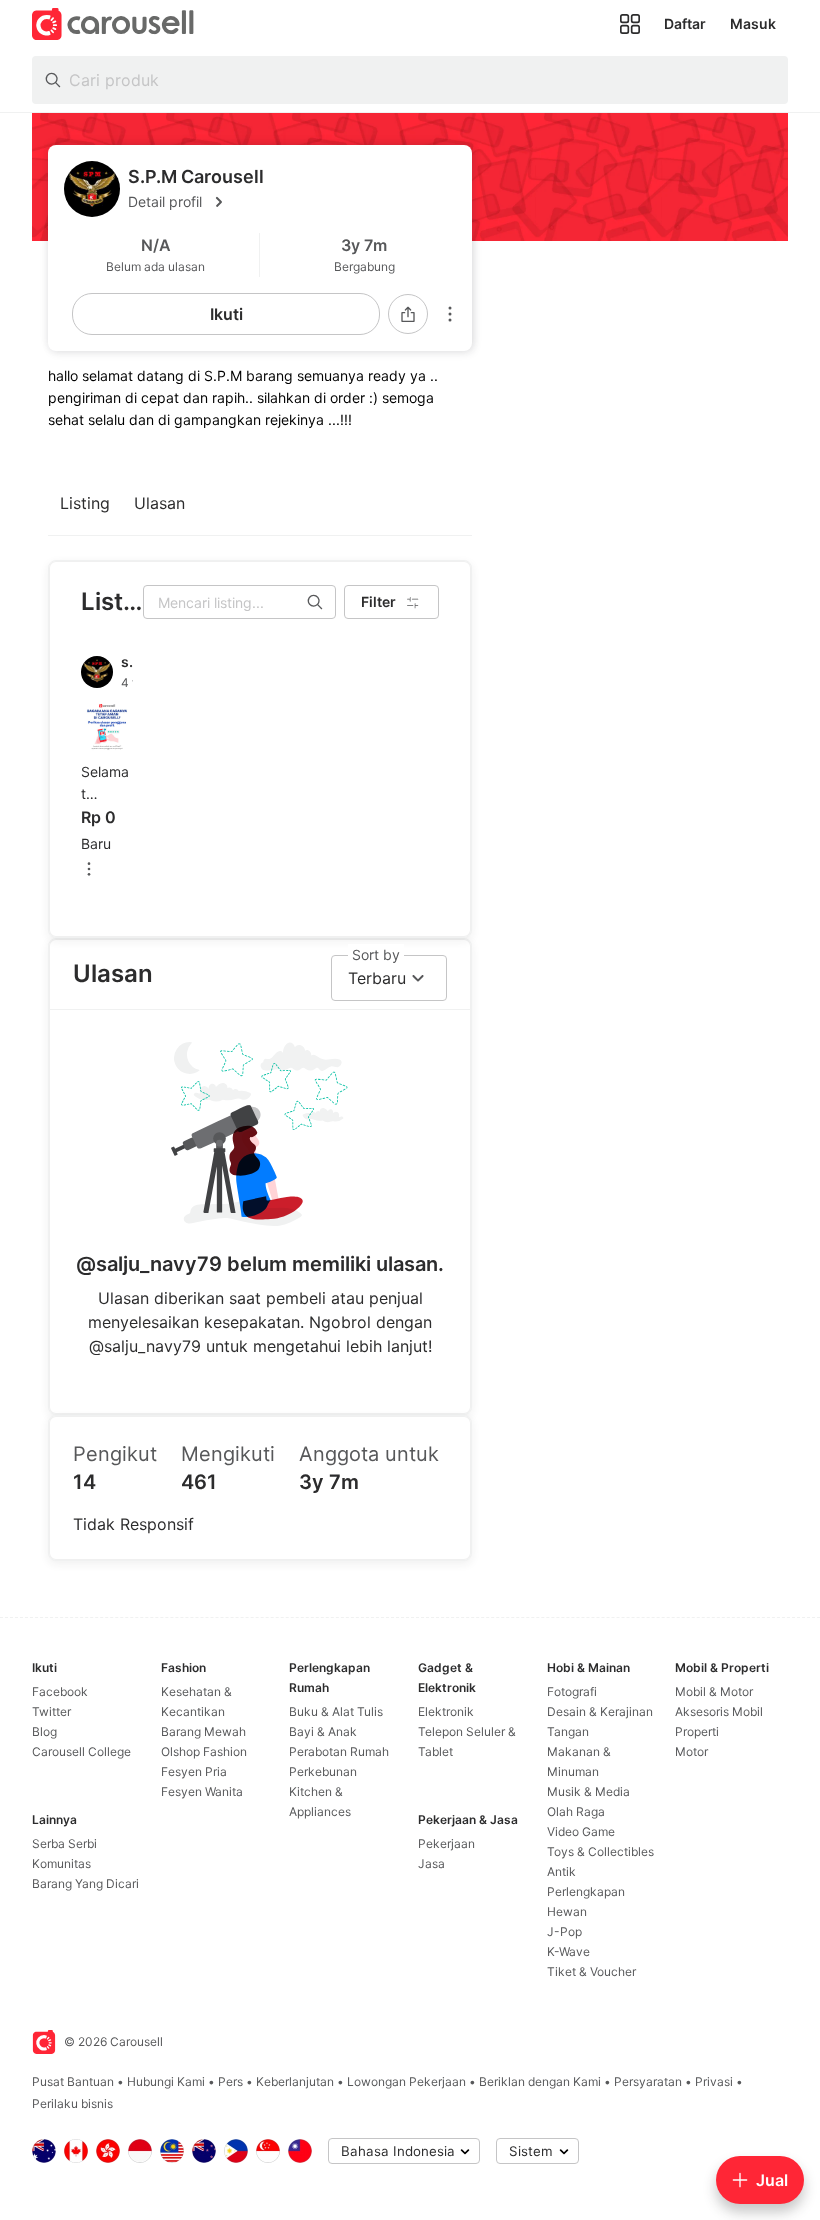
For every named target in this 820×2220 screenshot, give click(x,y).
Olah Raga (576, 1811)
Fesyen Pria (194, 1771)
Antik (561, 1871)
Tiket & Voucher (591, 1971)
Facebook (60, 1691)
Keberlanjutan (295, 2081)
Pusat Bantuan (73, 2081)
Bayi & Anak (323, 1731)
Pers (230, 2081)
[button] (292, 202)
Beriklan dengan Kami (540, 2081)
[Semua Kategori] (630, 24)
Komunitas (61, 1863)
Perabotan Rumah (339, 1751)
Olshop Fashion (204, 1751)
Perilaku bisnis (72, 2103)
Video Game (581, 1831)
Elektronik (446, 1711)
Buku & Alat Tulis (336, 1711)
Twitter (51, 1711)
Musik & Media (588, 1791)
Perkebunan (323, 1771)
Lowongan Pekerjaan (406, 2081)
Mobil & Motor (714, 1691)
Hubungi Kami (166, 2081)
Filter (378, 601)
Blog (44, 1731)
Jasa (431, 1863)
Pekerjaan (446, 1843)
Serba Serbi (64, 1843)
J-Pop (564, 1931)
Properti (697, 1731)
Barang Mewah (203, 1731)
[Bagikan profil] (408, 314)
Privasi (714, 2081)
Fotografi (572, 1691)
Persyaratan (648, 2081)
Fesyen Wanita (202, 1791)
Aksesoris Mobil (719, 1711)
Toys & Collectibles (600, 1851)
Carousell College (81, 1751)
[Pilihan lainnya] (450, 314)
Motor (691, 1751)
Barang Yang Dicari (85, 1883)
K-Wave (568, 1951)
